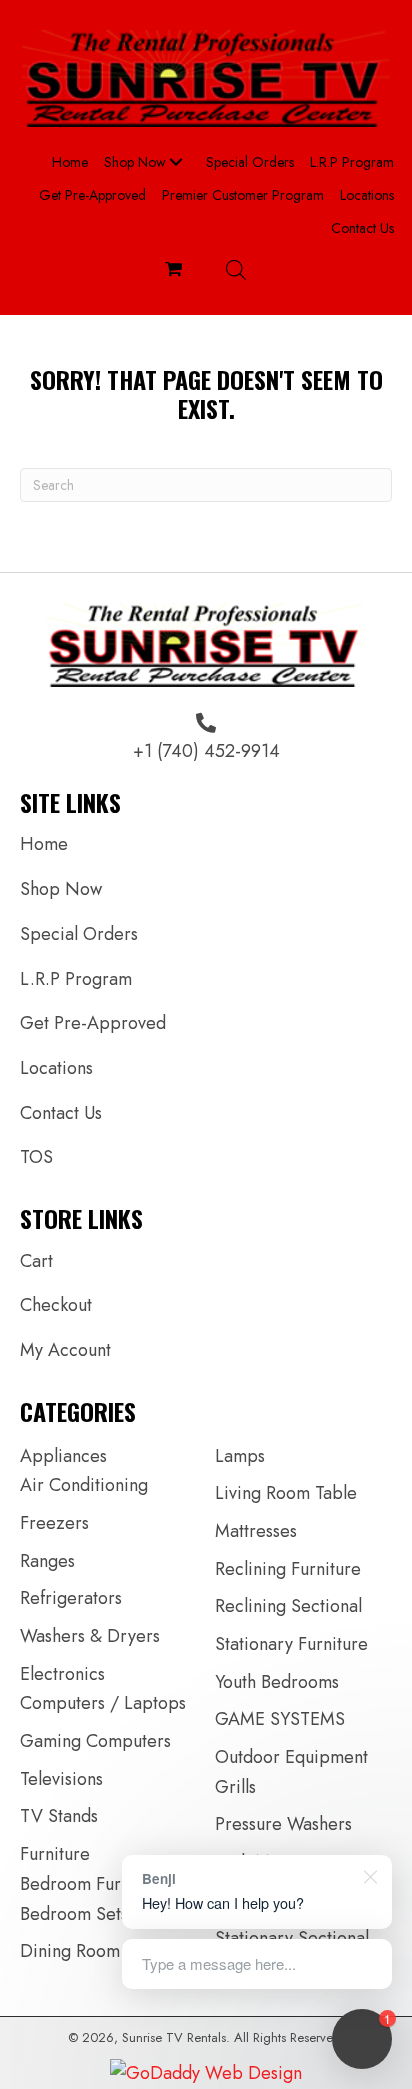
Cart (36, 1261)
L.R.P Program (76, 979)
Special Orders (79, 934)
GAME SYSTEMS (280, 1719)
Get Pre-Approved (93, 1023)
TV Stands (59, 1816)
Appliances (63, 1456)
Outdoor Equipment (291, 1757)
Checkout (56, 1305)
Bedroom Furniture (93, 1884)
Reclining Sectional (288, 1606)
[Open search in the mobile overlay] (236, 269)
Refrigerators (71, 1598)
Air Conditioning (84, 1485)
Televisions (61, 1779)
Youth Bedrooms (277, 1682)
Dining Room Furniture (107, 1951)
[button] (176, 162)
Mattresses (256, 1531)
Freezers (54, 1523)
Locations (56, 1068)
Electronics (62, 1674)
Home (44, 844)
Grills (235, 1787)
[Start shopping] (176, 269)
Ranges (47, 1561)
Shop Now (61, 889)
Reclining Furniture (288, 1569)
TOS (36, 1157)
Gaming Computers (95, 1741)
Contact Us (61, 1113)
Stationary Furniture (291, 1644)
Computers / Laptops (103, 1703)
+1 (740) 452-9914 (206, 751)
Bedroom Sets (74, 1914)
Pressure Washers (283, 1824)
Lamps (240, 1456)
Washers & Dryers (90, 1636)
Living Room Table (286, 1493)
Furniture (55, 1854)
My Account (65, 1350)
